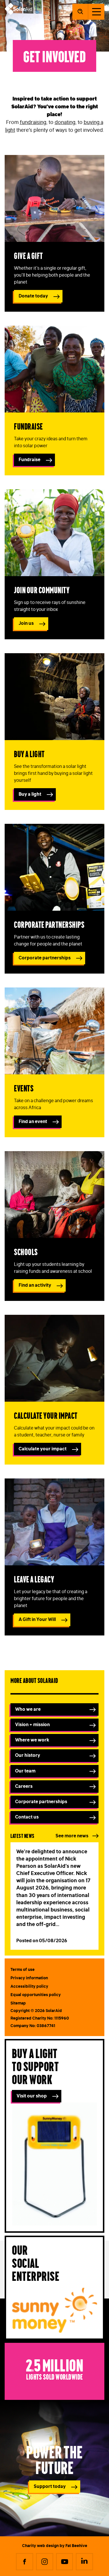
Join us (26, 623)
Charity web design (40, 2546)
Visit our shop (32, 2096)
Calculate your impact (46, 1415)
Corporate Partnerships (49, 924)
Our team (25, 1771)
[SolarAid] (18, 13)
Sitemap (18, 2003)
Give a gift (28, 255)
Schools (26, 1252)
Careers (24, 1786)
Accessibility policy (29, 1986)
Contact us (27, 1817)
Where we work (32, 1740)
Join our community (42, 590)
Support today (50, 2486)
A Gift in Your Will (37, 1619)
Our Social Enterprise (36, 2262)
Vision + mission (32, 1724)
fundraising (33, 122)
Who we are (28, 1709)
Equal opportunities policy (36, 1995)
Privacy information (29, 1978)
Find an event (33, 1121)
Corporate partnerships (45, 958)
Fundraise (28, 426)
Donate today (33, 296)
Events (24, 1088)
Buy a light (29, 754)
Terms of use (23, 1969)
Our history (28, 1755)
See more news (72, 1836)
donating (65, 122)
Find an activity (35, 1285)
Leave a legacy (34, 1579)
